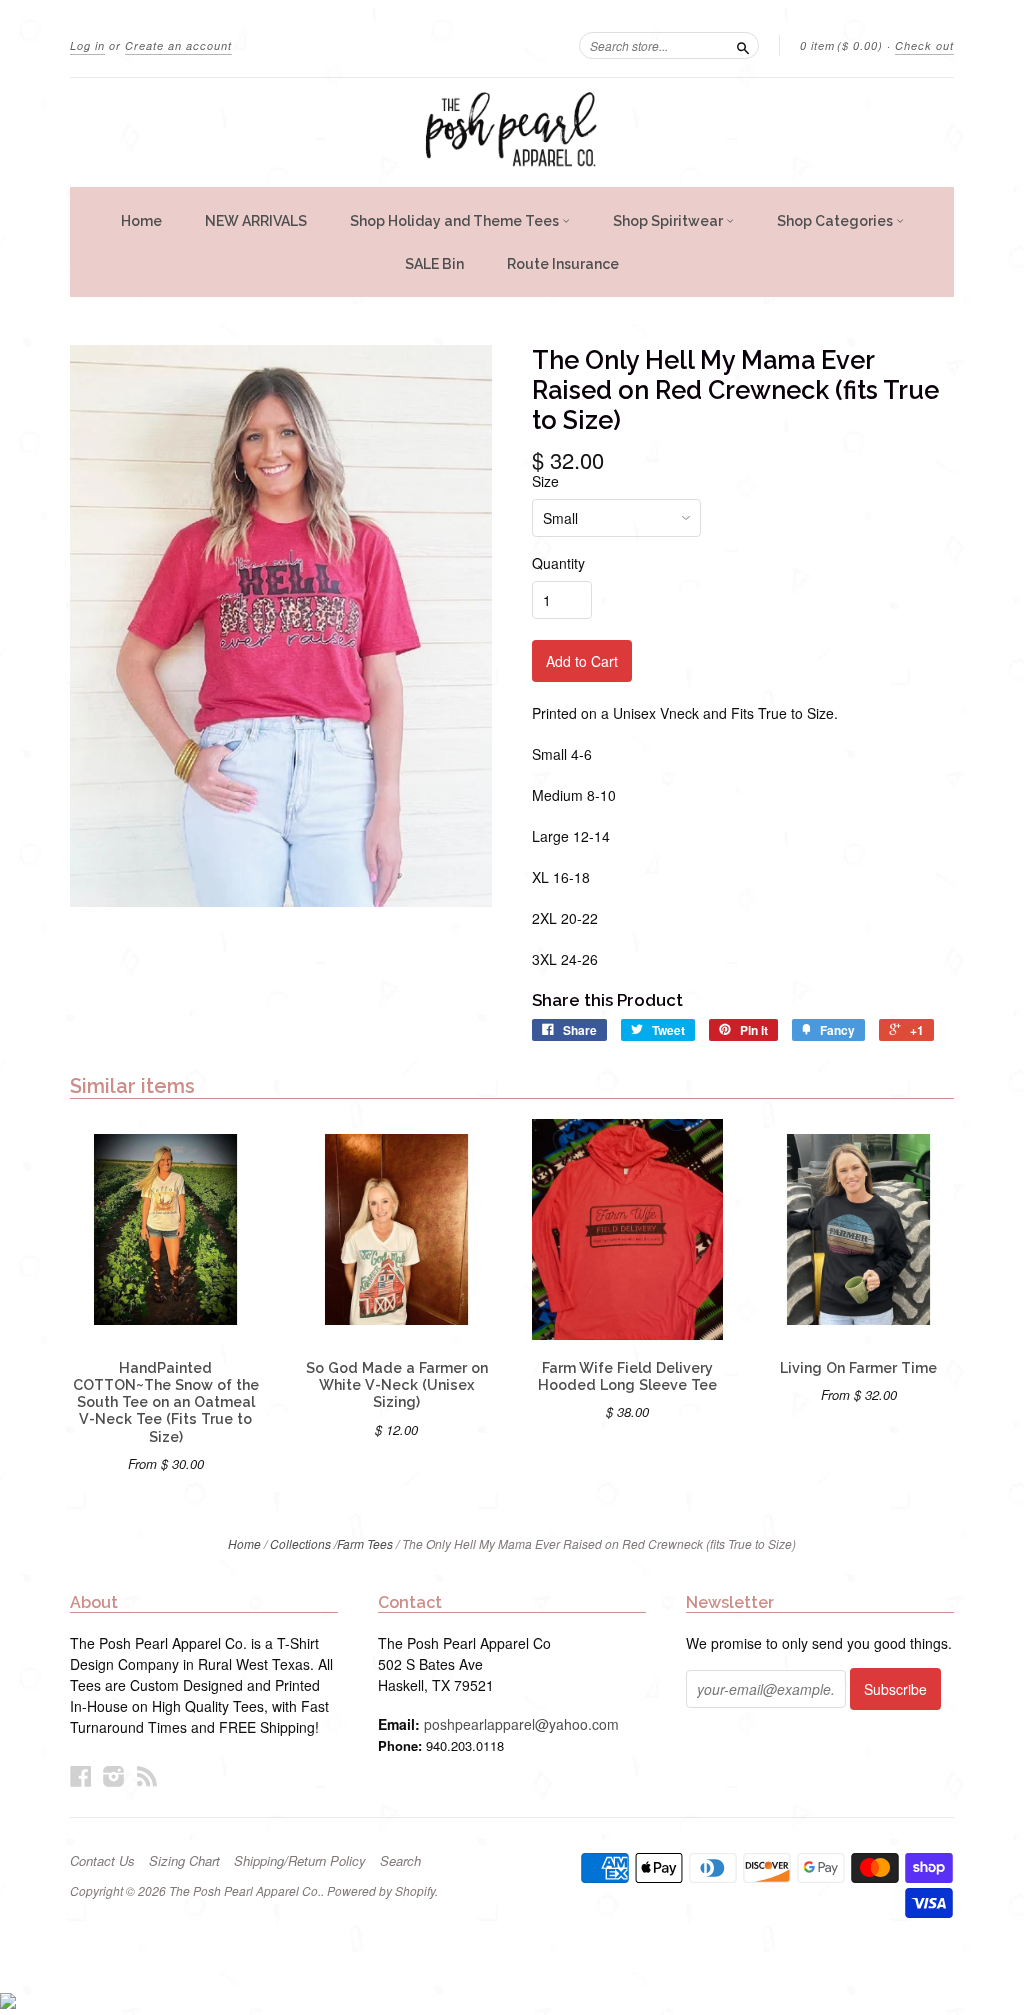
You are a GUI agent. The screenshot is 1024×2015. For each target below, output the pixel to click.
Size (545, 481)
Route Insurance (563, 264)
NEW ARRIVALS (256, 221)
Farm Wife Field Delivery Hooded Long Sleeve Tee (627, 1376)
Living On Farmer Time (858, 1368)
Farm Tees (365, 1543)
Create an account (178, 45)
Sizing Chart (184, 1861)
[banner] (512, 132)
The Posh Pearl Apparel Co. (245, 1890)
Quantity (558, 563)
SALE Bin (434, 264)
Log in (87, 45)
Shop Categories (836, 221)
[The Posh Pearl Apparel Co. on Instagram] (114, 1775)
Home (141, 221)
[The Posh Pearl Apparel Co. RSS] (147, 1775)
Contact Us (102, 1861)
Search (400, 1861)
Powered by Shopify (381, 1890)
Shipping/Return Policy (300, 1861)
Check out (924, 45)
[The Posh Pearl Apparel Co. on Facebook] (81, 1775)
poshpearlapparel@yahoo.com (521, 1724)
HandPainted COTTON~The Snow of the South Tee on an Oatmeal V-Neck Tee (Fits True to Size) (166, 1402)
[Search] (743, 45)
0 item (841, 45)
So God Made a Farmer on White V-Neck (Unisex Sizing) (397, 1385)
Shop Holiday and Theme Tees (456, 221)
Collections (300, 1543)
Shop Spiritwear (669, 221)
